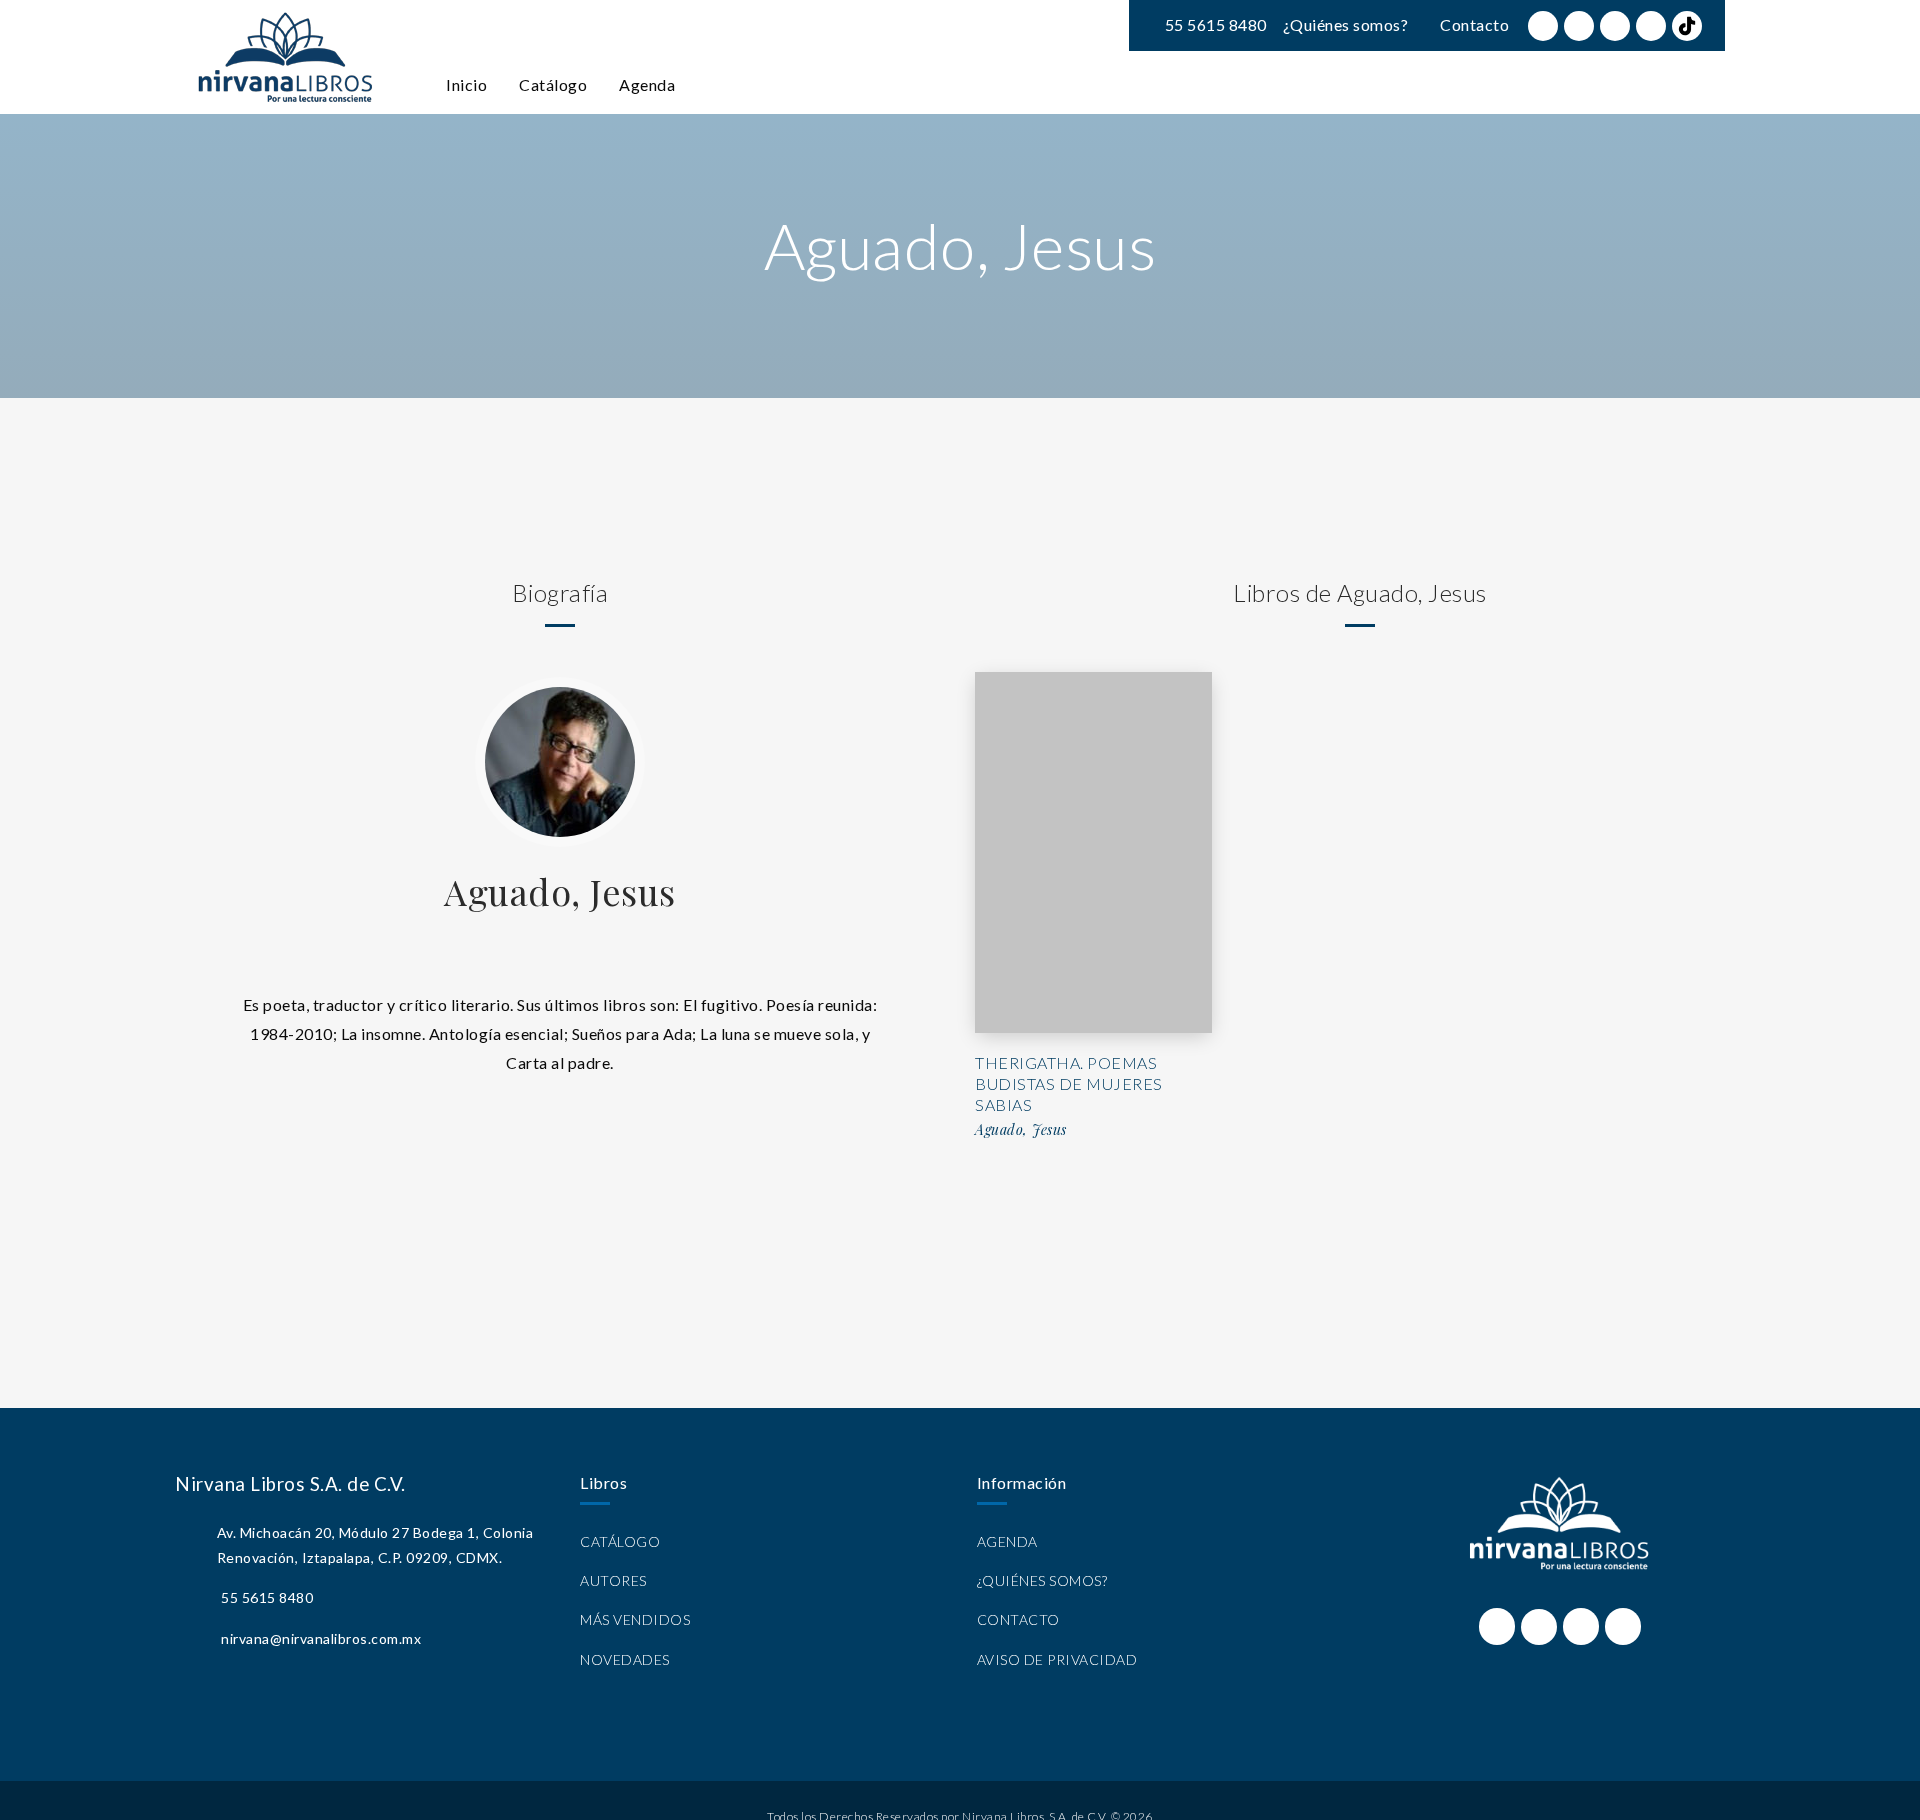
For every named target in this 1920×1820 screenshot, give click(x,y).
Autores (613, 1580)
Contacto (1474, 24)
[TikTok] (1687, 26)
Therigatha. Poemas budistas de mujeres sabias (1069, 1083)
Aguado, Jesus (560, 891)
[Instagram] (1615, 26)
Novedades (625, 1659)
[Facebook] (1543, 26)
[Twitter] (1579, 26)
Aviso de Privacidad (1057, 1659)
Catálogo (553, 84)
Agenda (647, 84)
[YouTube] (1651, 26)
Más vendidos (635, 1619)
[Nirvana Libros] (285, 57)
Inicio (466, 84)
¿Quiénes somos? (1346, 24)
